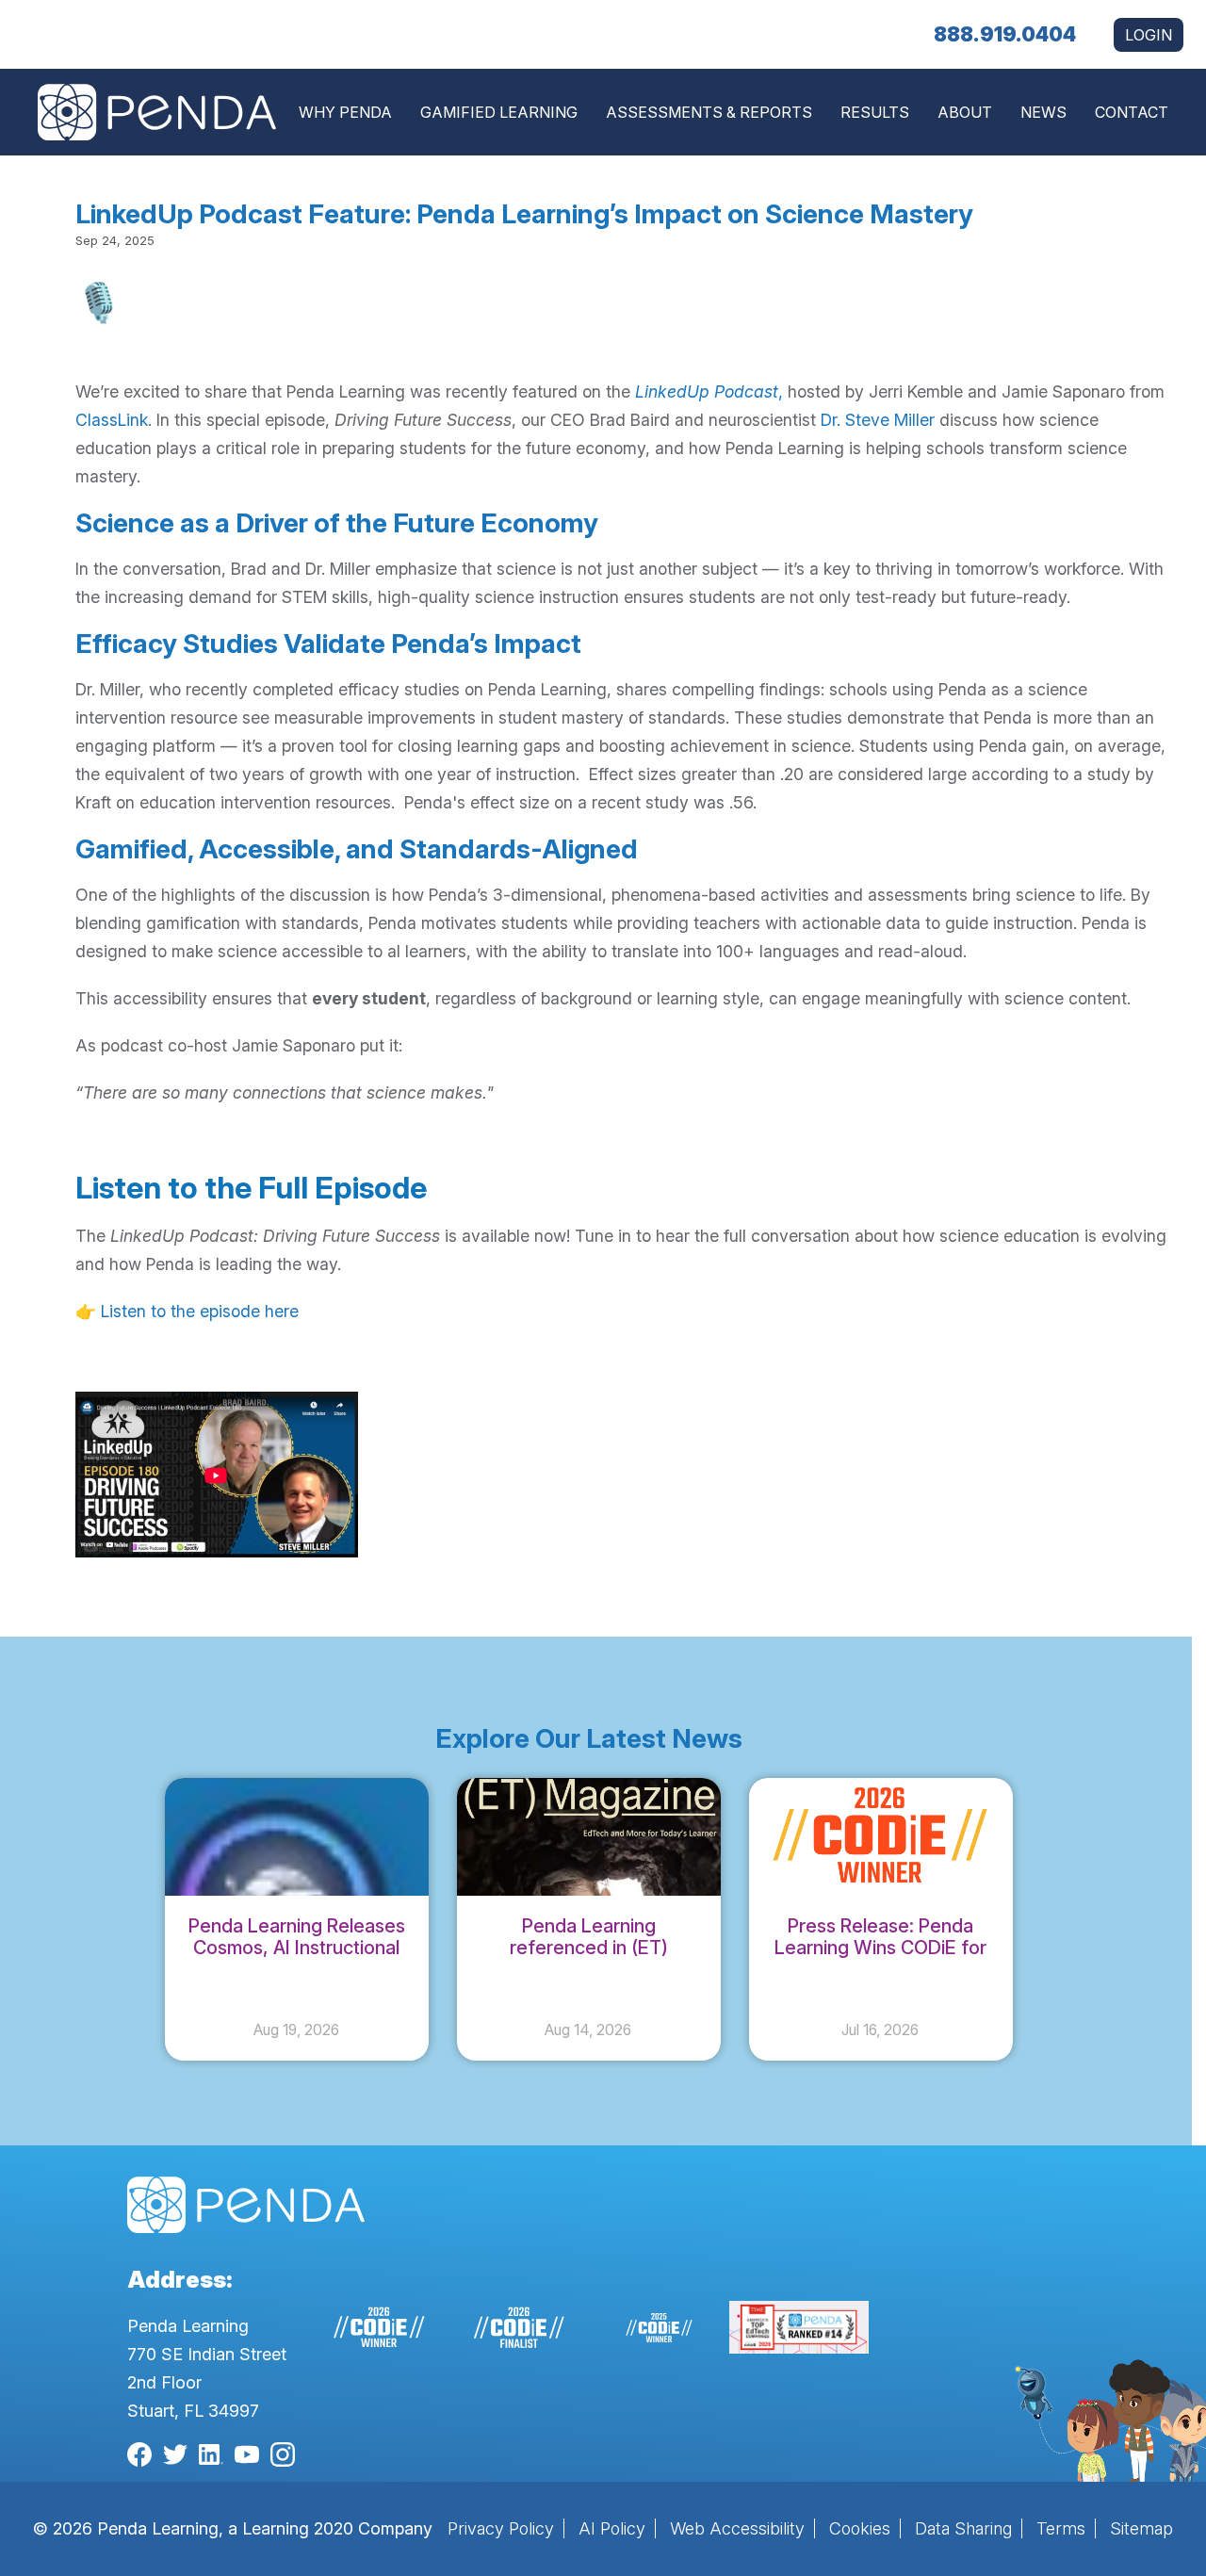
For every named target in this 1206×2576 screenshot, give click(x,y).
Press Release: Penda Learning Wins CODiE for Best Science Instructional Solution (881, 1958)
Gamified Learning (499, 112)
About (965, 112)
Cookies (860, 2528)
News (1043, 112)
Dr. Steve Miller (880, 420)
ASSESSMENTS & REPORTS (709, 112)
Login (1149, 35)
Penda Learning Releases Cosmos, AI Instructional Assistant (297, 1948)
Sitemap (1141, 2528)
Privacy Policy (501, 2528)
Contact (1132, 112)
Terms (1061, 2528)
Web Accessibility (737, 2528)
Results (875, 112)
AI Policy (612, 2528)
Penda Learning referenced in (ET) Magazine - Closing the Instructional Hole (588, 1958)
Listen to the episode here (200, 1311)
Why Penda (345, 112)
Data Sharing (963, 2528)
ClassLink (112, 420)
